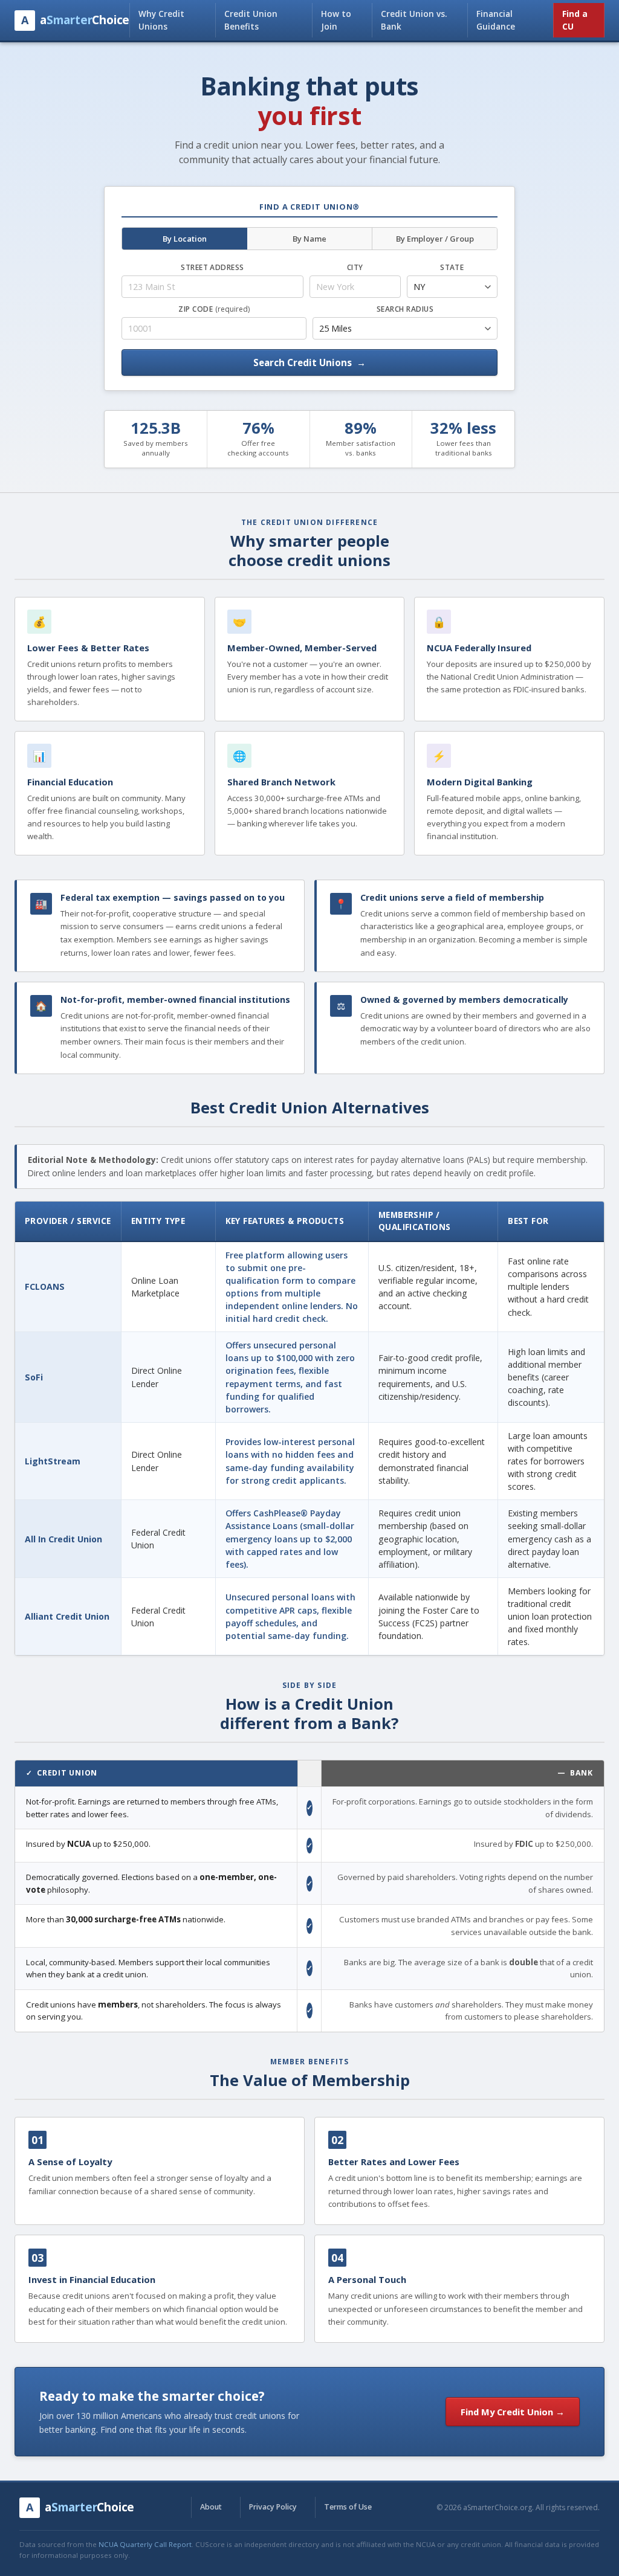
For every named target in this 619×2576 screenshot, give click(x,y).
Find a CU (575, 20)
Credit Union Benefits (251, 20)
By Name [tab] (309, 239)
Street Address (212, 267)
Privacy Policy (273, 2507)
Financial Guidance (496, 20)
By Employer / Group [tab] (435, 239)
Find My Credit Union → (513, 2412)
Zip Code (214, 309)
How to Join (336, 20)
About (211, 2507)
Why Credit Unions (161, 20)
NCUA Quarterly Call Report (145, 2544)
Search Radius (405, 309)
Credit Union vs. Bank (414, 20)
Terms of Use (348, 2507)
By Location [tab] (185, 239)
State (452, 267)
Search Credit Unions (309, 362)
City (355, 267)
